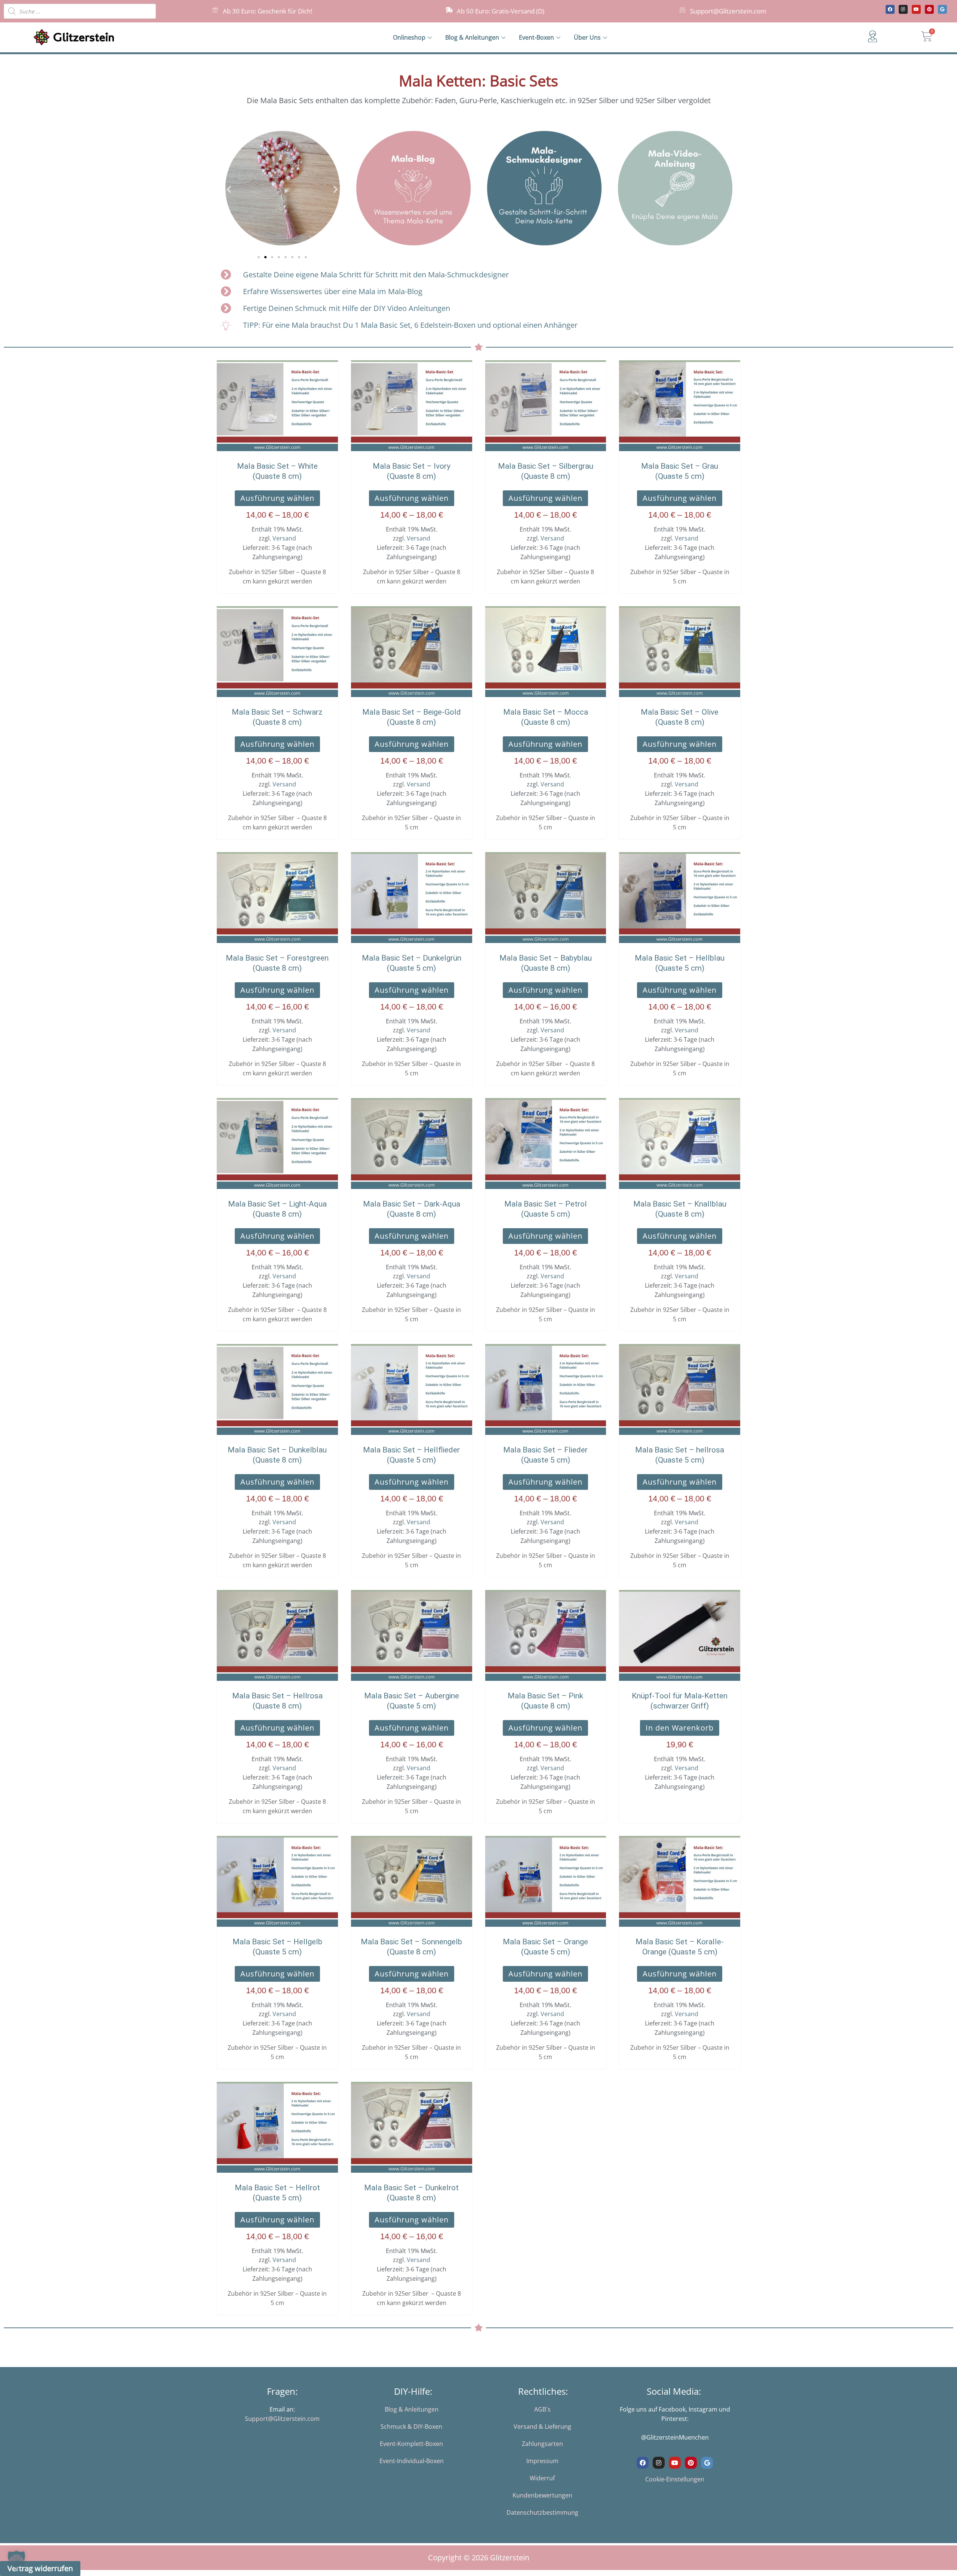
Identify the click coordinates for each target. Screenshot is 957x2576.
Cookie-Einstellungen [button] (675, 2479)
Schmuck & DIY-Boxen (411, 2426)
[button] (229, 189)
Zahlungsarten (542, 2444)
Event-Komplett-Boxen (411, 2444)
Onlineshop (409, 37)
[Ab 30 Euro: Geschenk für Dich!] (215, 10)
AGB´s (542, 2409)
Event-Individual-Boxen (412, 2461)
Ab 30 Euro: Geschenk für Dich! (267, 11)
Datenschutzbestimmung (542, 2512)
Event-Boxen (536, 37)
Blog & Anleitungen (472, 37)
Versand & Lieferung (542, 2426)
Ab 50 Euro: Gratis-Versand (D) (501, 11)
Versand (284, 538)
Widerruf (542, 2478)
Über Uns (587, 37)
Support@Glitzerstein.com (728, 11)
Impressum (542, 2461)
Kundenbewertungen (542, 2495)
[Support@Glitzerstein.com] (682, 10)
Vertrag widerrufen (40, 2568)
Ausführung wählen (277, 498)
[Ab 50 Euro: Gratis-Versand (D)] (449, 10)
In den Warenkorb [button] (680, 1728)
